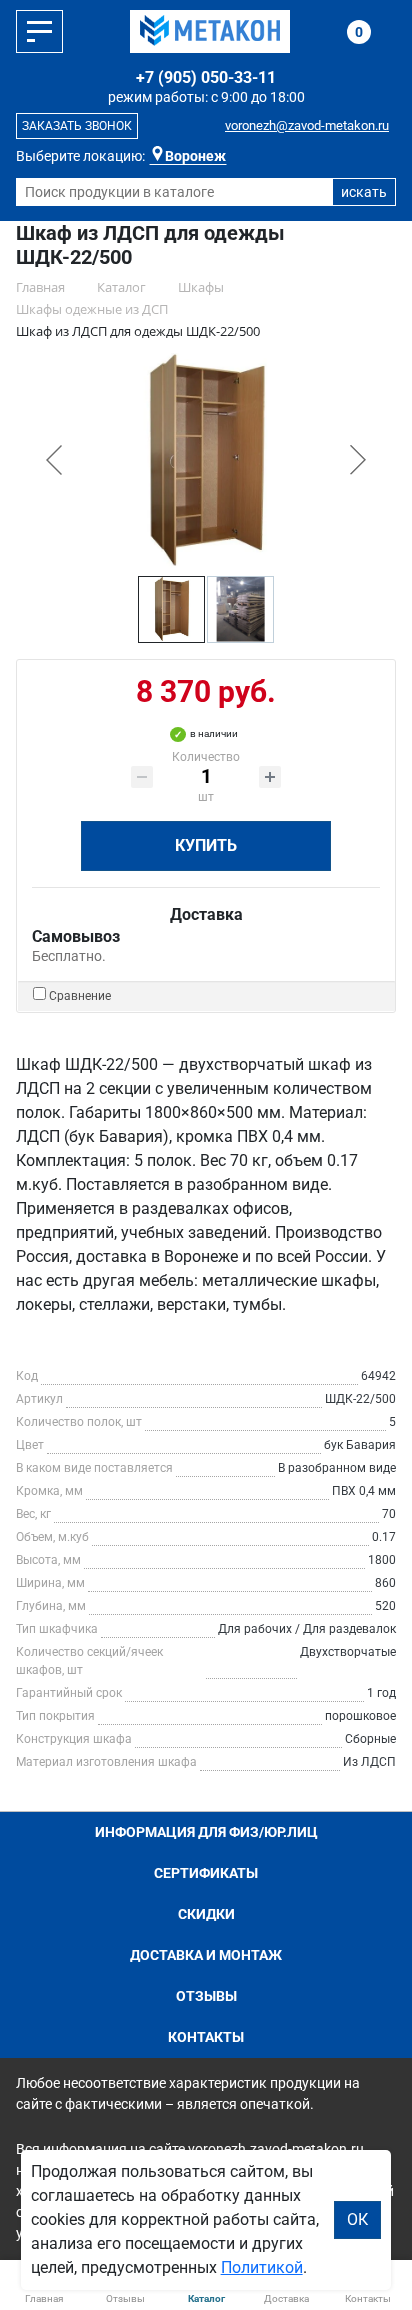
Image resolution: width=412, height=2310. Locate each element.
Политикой (262, 2267)
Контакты (206, 2037)
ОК (357, 2219)
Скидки (206, 1914)
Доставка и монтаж (206, 1955)
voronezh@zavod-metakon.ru (307, 125)
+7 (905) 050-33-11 (206, 77)
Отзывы (206, 1996)
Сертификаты (206, 1873)
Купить (206, 845)
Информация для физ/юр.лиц (206, 1832)
